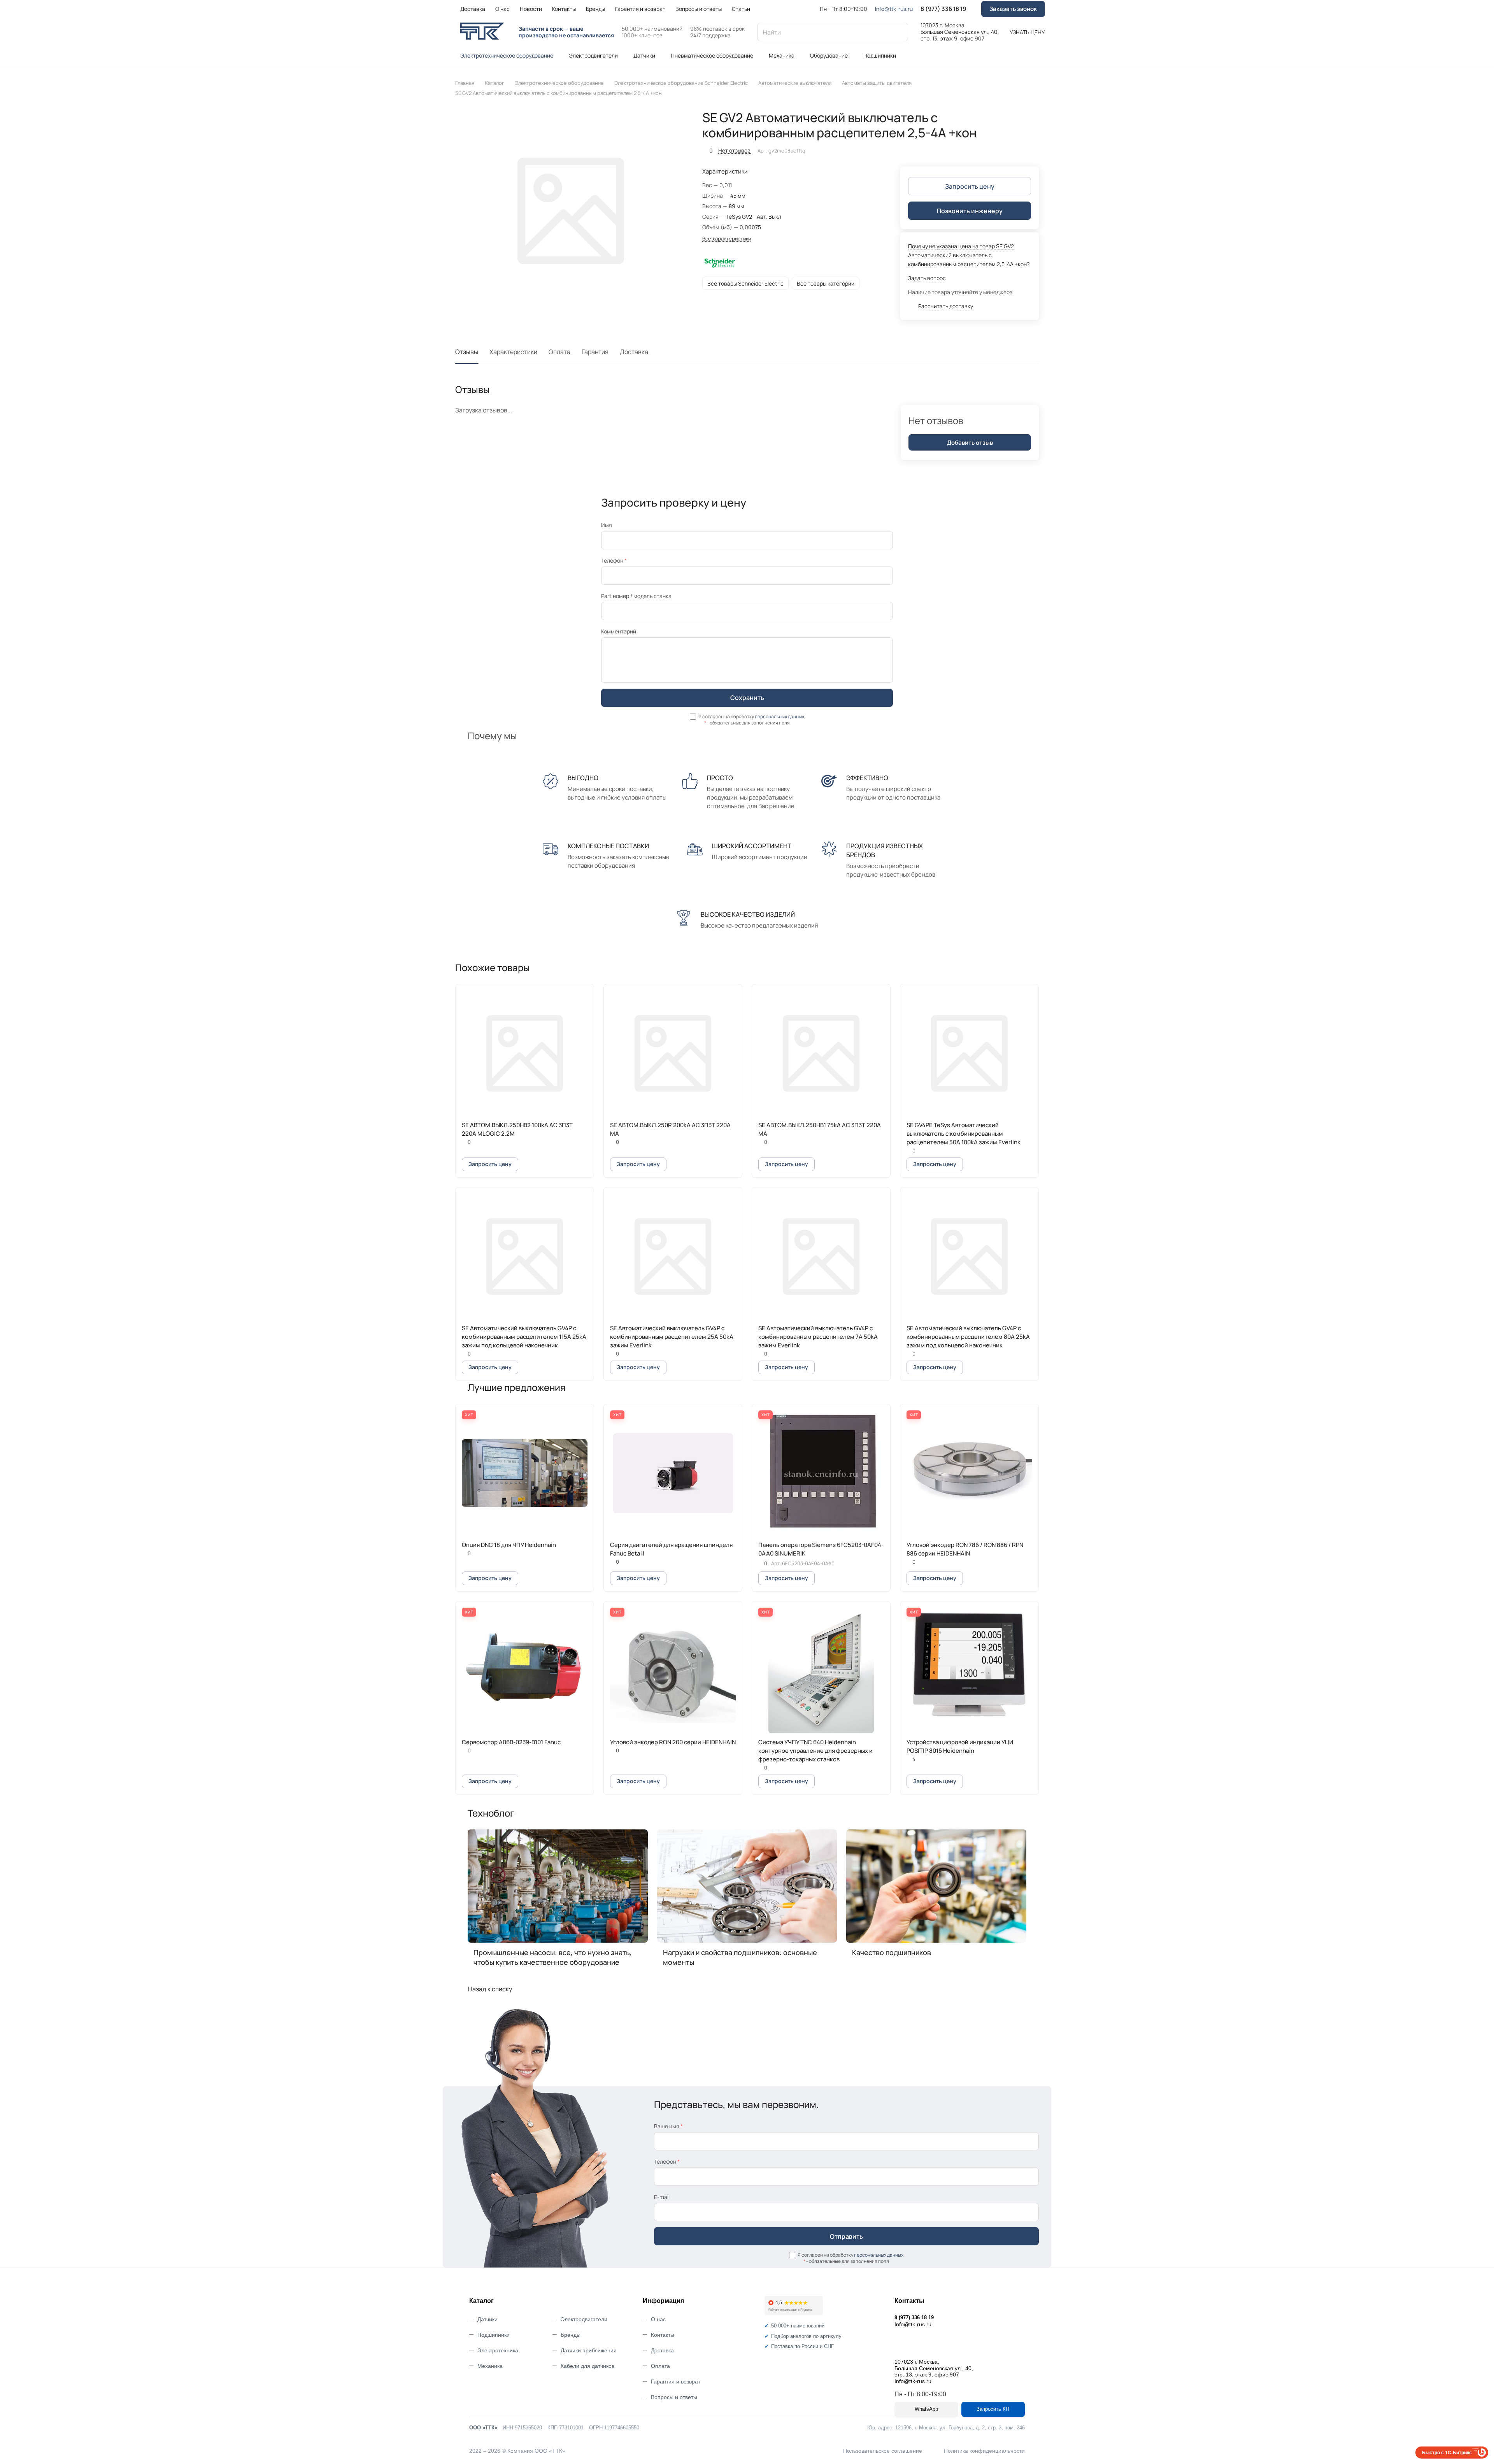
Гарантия (595, 352)
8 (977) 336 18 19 (943, 9)
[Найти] (898, 32)
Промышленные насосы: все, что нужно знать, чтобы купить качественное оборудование (553, 1957)
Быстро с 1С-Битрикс (1447, 2452)
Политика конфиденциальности (984, 2451)
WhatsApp (926, 2409)
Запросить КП (993, 2409)
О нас (658, 2319)
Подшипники (494, 2335)
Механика (490, 2366)
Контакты (663, 2335)
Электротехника (498, 2350)
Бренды (571, 2335)
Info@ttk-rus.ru (894, 9)
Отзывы (467, 352)
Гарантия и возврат (676, 2382)
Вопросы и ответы (674, 2397)
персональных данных (779, 716)
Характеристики (513, 352)
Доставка (634, 352)
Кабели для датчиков (587, 2366)
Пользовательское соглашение (883, 2451)
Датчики (487, 2319)
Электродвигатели (584, 2319)
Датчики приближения (589, 2350)
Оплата (559, 352)
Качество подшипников (892, 1952)
